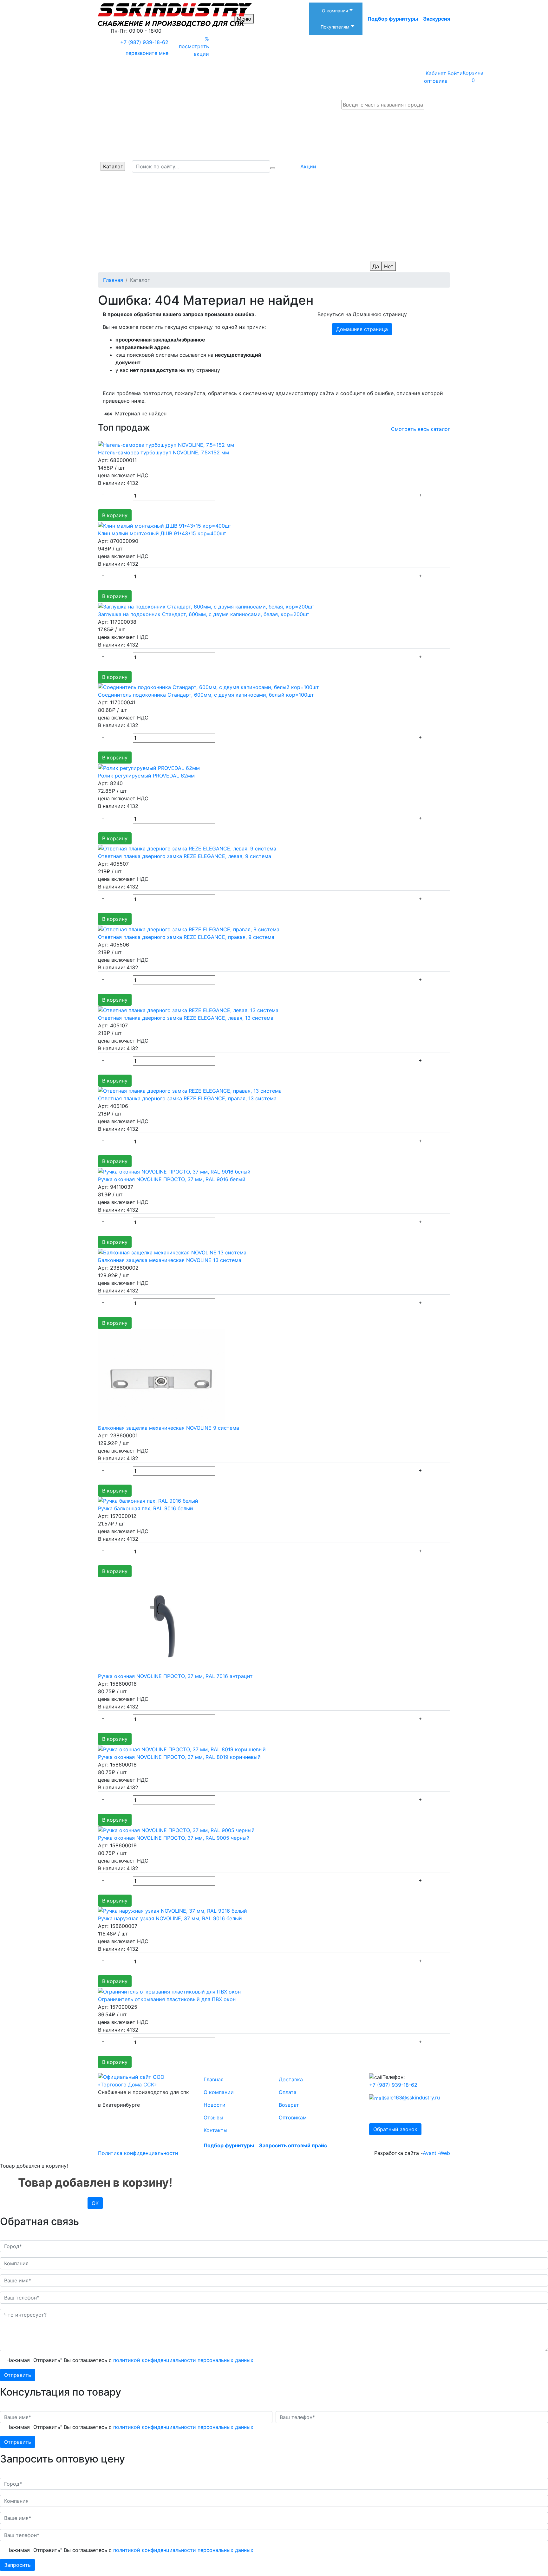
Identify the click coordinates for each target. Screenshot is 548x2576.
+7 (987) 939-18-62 (144, 42)
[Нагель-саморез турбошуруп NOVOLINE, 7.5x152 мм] (166, 445)
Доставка (291, 2079)
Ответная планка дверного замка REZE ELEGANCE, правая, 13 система (187, 1098)
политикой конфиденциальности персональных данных (183, 2360)
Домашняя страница (362, 329)
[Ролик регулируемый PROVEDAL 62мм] (149, 767)
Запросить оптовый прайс (293, 2145)
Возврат (289, 2105)
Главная (214, 2079)
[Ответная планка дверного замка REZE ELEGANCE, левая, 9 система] (187, 848)
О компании (219, 2092)
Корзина (473, 76)
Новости (215, 2105)
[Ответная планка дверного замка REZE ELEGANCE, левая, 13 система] (188, 1010)
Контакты (215, 2130)
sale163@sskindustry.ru (412, 2098)
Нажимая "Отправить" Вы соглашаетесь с (130, 2360)
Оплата (288, 2092)
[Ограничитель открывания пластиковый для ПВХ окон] (169, 1991)
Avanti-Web (436, 2153)
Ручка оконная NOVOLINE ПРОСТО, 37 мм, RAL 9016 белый (172, 1179)
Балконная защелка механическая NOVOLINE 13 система (170, 1260)
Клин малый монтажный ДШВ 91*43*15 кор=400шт (162, 533)
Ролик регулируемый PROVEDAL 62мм (146, 776)
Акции (308, 166)
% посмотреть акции (194, 46)
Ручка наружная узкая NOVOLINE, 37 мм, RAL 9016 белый (170, 1918)
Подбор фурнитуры (393, 19)
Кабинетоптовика (436, 77)
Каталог (113, 166)
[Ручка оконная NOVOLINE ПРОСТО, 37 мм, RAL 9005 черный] (176, 1830)
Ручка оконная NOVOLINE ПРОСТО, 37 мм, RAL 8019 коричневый (179, 1757)
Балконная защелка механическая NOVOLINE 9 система (169, 1428)
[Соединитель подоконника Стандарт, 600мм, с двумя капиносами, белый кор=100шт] (209, 687)
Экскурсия (437, 19)
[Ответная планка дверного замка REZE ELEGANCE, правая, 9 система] (189, 929)
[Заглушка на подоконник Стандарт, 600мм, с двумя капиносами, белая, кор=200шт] (206, 606)
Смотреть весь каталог (421, 429)
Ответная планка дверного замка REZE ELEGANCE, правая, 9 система (186, 937)
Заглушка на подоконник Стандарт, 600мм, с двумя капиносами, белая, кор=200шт (204, 614)
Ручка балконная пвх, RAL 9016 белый (146, 1508)
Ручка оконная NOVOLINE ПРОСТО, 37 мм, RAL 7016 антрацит (175, 1676)
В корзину (115, 515)
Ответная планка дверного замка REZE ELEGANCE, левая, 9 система (185, 856)
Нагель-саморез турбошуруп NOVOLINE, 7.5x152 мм (163, 452)
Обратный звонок (395, 2129)
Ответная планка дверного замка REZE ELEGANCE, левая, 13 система (186, 1018)
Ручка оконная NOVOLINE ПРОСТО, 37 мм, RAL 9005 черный (174, 1838)
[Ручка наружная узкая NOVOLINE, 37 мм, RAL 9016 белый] (173, 1910)
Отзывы (213, 2117)
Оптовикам (293, 2117)
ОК (95, 2203)
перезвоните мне (147, 53)
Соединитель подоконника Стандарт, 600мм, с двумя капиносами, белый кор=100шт (206, 695)
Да (376, 266)
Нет (389, 266)
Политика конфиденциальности (138, 2153)
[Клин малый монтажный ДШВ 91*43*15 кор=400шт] (165, 525)
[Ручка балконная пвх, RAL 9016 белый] (148, 1500)
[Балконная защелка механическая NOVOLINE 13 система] (172, 1252)
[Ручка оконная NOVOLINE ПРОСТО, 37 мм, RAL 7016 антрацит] (161, 1624)
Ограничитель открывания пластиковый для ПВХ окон (167, 1999)
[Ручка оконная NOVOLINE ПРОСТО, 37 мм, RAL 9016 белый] (174, 1171)
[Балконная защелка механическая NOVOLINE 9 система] (161, 1376)
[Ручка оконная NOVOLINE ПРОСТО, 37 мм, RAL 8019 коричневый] (182, 1749)
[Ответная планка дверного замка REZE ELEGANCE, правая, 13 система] (190, 1090)
